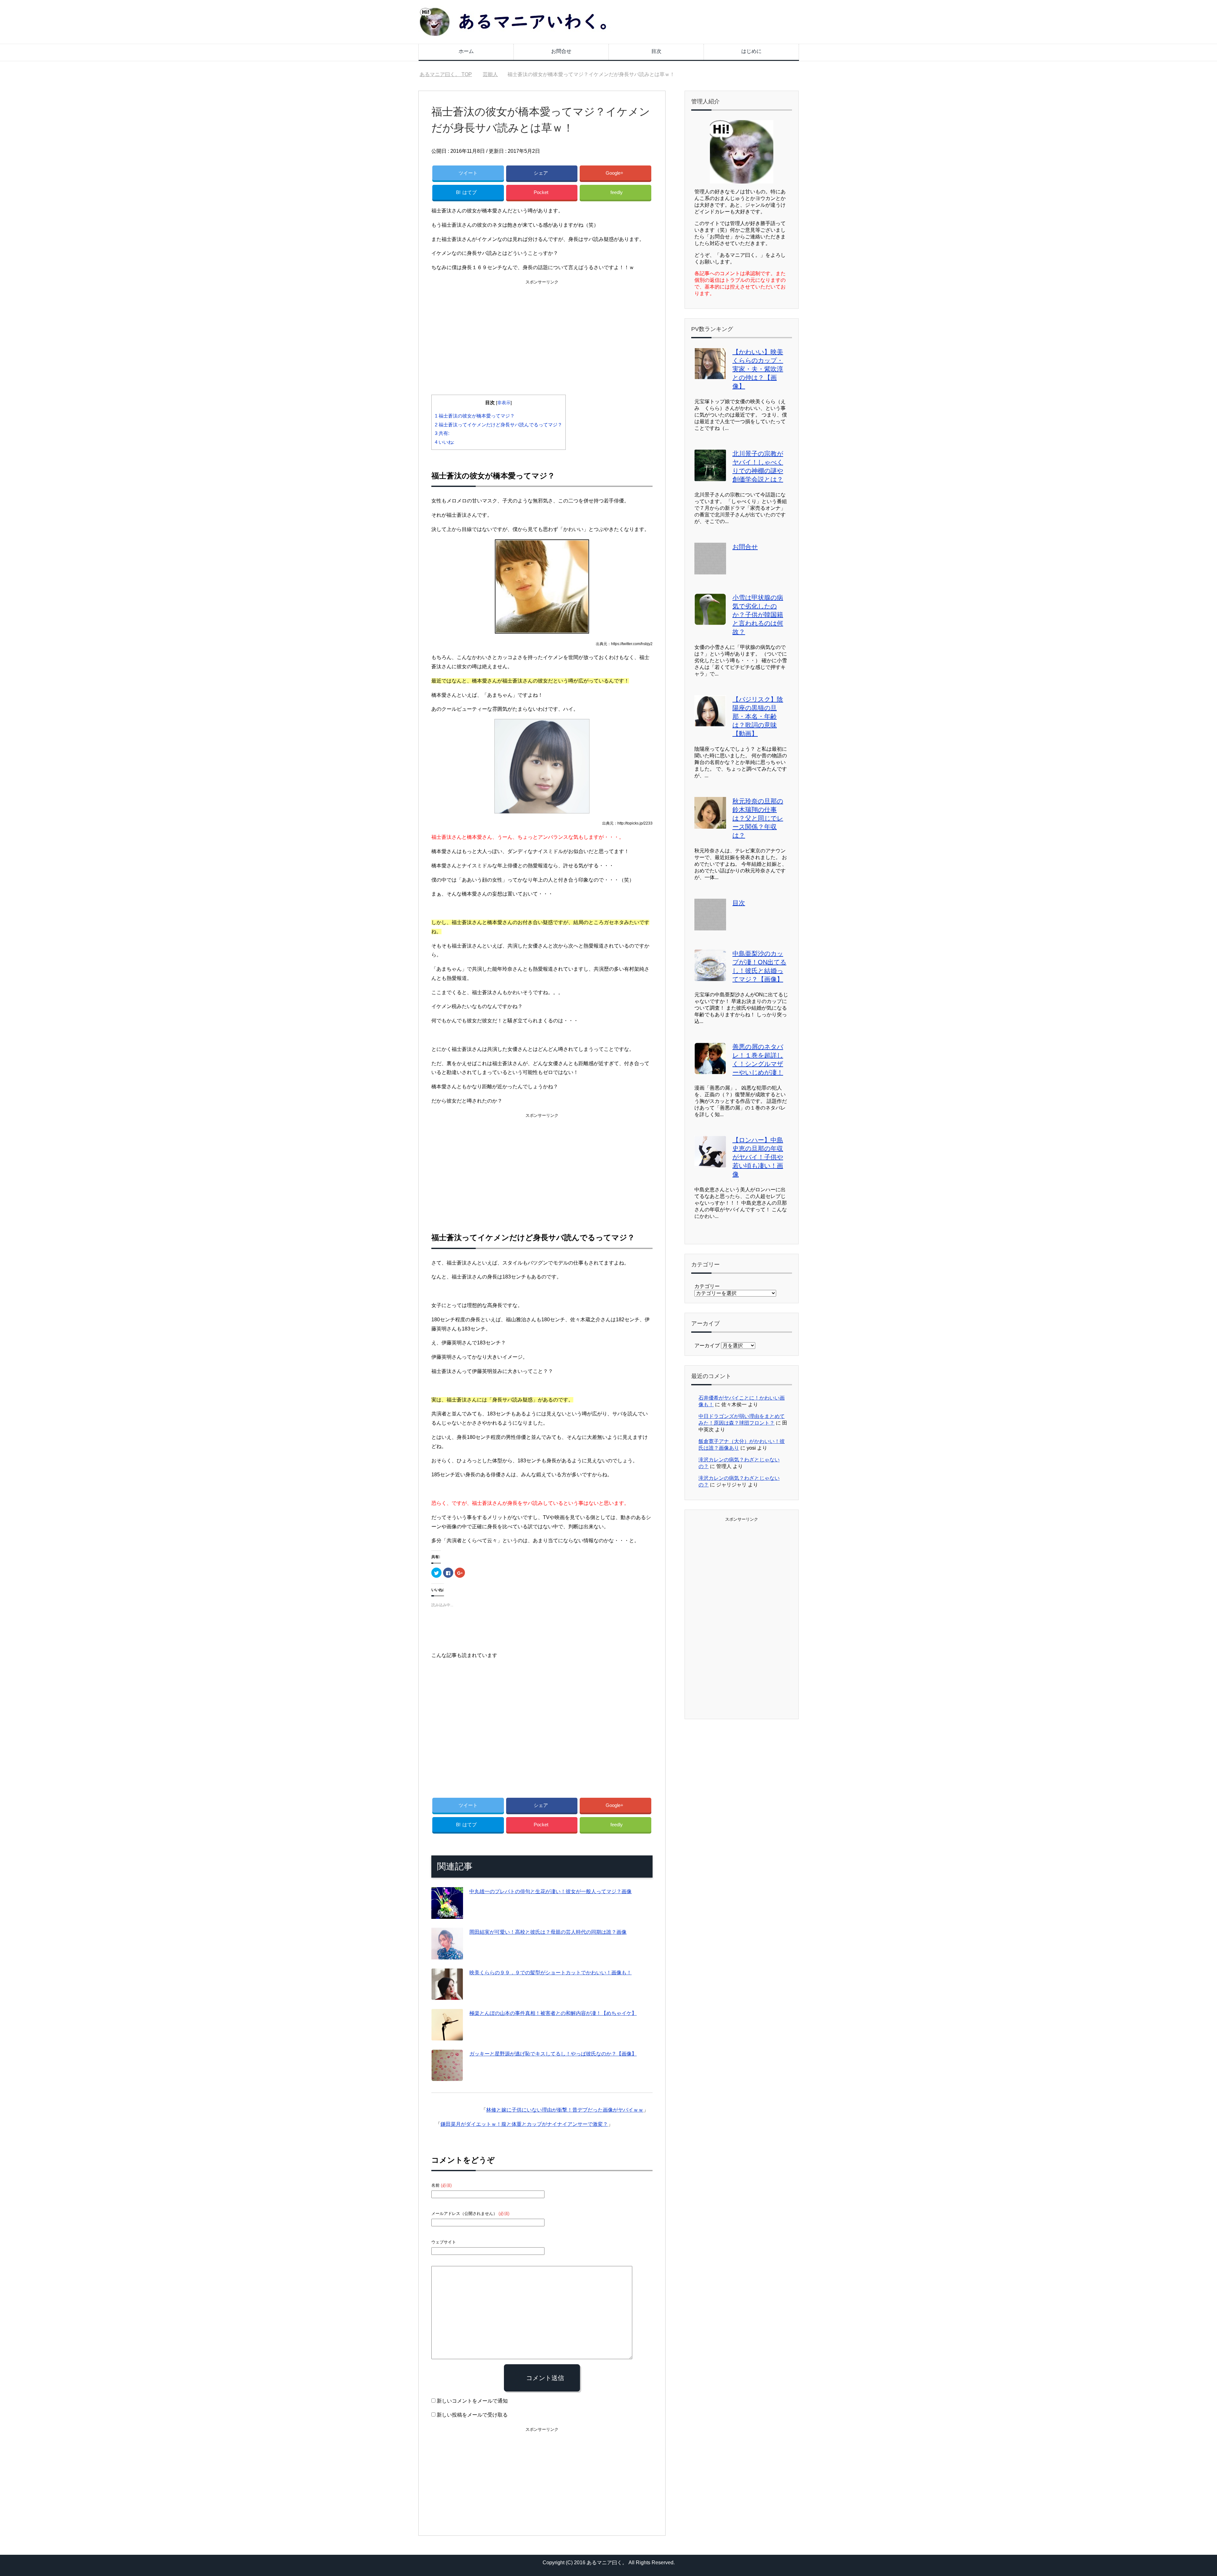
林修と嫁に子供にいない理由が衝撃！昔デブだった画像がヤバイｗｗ (565, 2110)
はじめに (751, 51)
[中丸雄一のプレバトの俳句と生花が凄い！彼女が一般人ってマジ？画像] (447, 1914)
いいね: (444, 442)
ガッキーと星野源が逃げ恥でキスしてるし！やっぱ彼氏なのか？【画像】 (553, 2054)
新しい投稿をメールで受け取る (472, 2415)
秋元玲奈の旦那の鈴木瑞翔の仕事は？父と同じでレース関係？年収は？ (758, 818)
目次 (656, 51)
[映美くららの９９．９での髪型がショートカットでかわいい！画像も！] (447, 1995)
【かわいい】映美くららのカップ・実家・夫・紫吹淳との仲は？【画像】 (758, 369)
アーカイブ (707, 1346)
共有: (442, 433)
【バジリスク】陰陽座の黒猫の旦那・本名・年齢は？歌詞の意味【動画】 (758, 716)
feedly (617, 192)
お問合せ (561, 51)
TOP (450, 74)
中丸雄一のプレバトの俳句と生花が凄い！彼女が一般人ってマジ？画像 (551, 1891)
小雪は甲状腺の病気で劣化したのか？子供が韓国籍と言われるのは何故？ (758, 615)
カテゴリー (707, 1286)
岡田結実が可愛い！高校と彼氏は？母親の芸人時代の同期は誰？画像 (548, 1932)
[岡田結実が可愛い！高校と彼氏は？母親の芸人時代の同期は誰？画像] (447, 1955)
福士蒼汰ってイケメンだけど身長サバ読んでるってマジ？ (499, 425)
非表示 (504, 403)
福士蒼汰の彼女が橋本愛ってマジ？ (475, 416)
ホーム (466, 51)
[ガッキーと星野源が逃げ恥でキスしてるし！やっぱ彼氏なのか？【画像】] (447, 2076)
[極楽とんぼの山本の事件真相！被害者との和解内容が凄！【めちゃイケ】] (447, 2036)
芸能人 (554, 151)
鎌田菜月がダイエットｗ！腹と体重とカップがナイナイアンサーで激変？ (524, 2124)
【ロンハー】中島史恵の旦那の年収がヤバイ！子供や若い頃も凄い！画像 (758, 1157)
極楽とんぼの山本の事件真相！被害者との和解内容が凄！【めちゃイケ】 (553, 2013)
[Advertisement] (542, 331)
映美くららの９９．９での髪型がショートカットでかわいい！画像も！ (551, 1973)
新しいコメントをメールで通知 (472, 2401)
